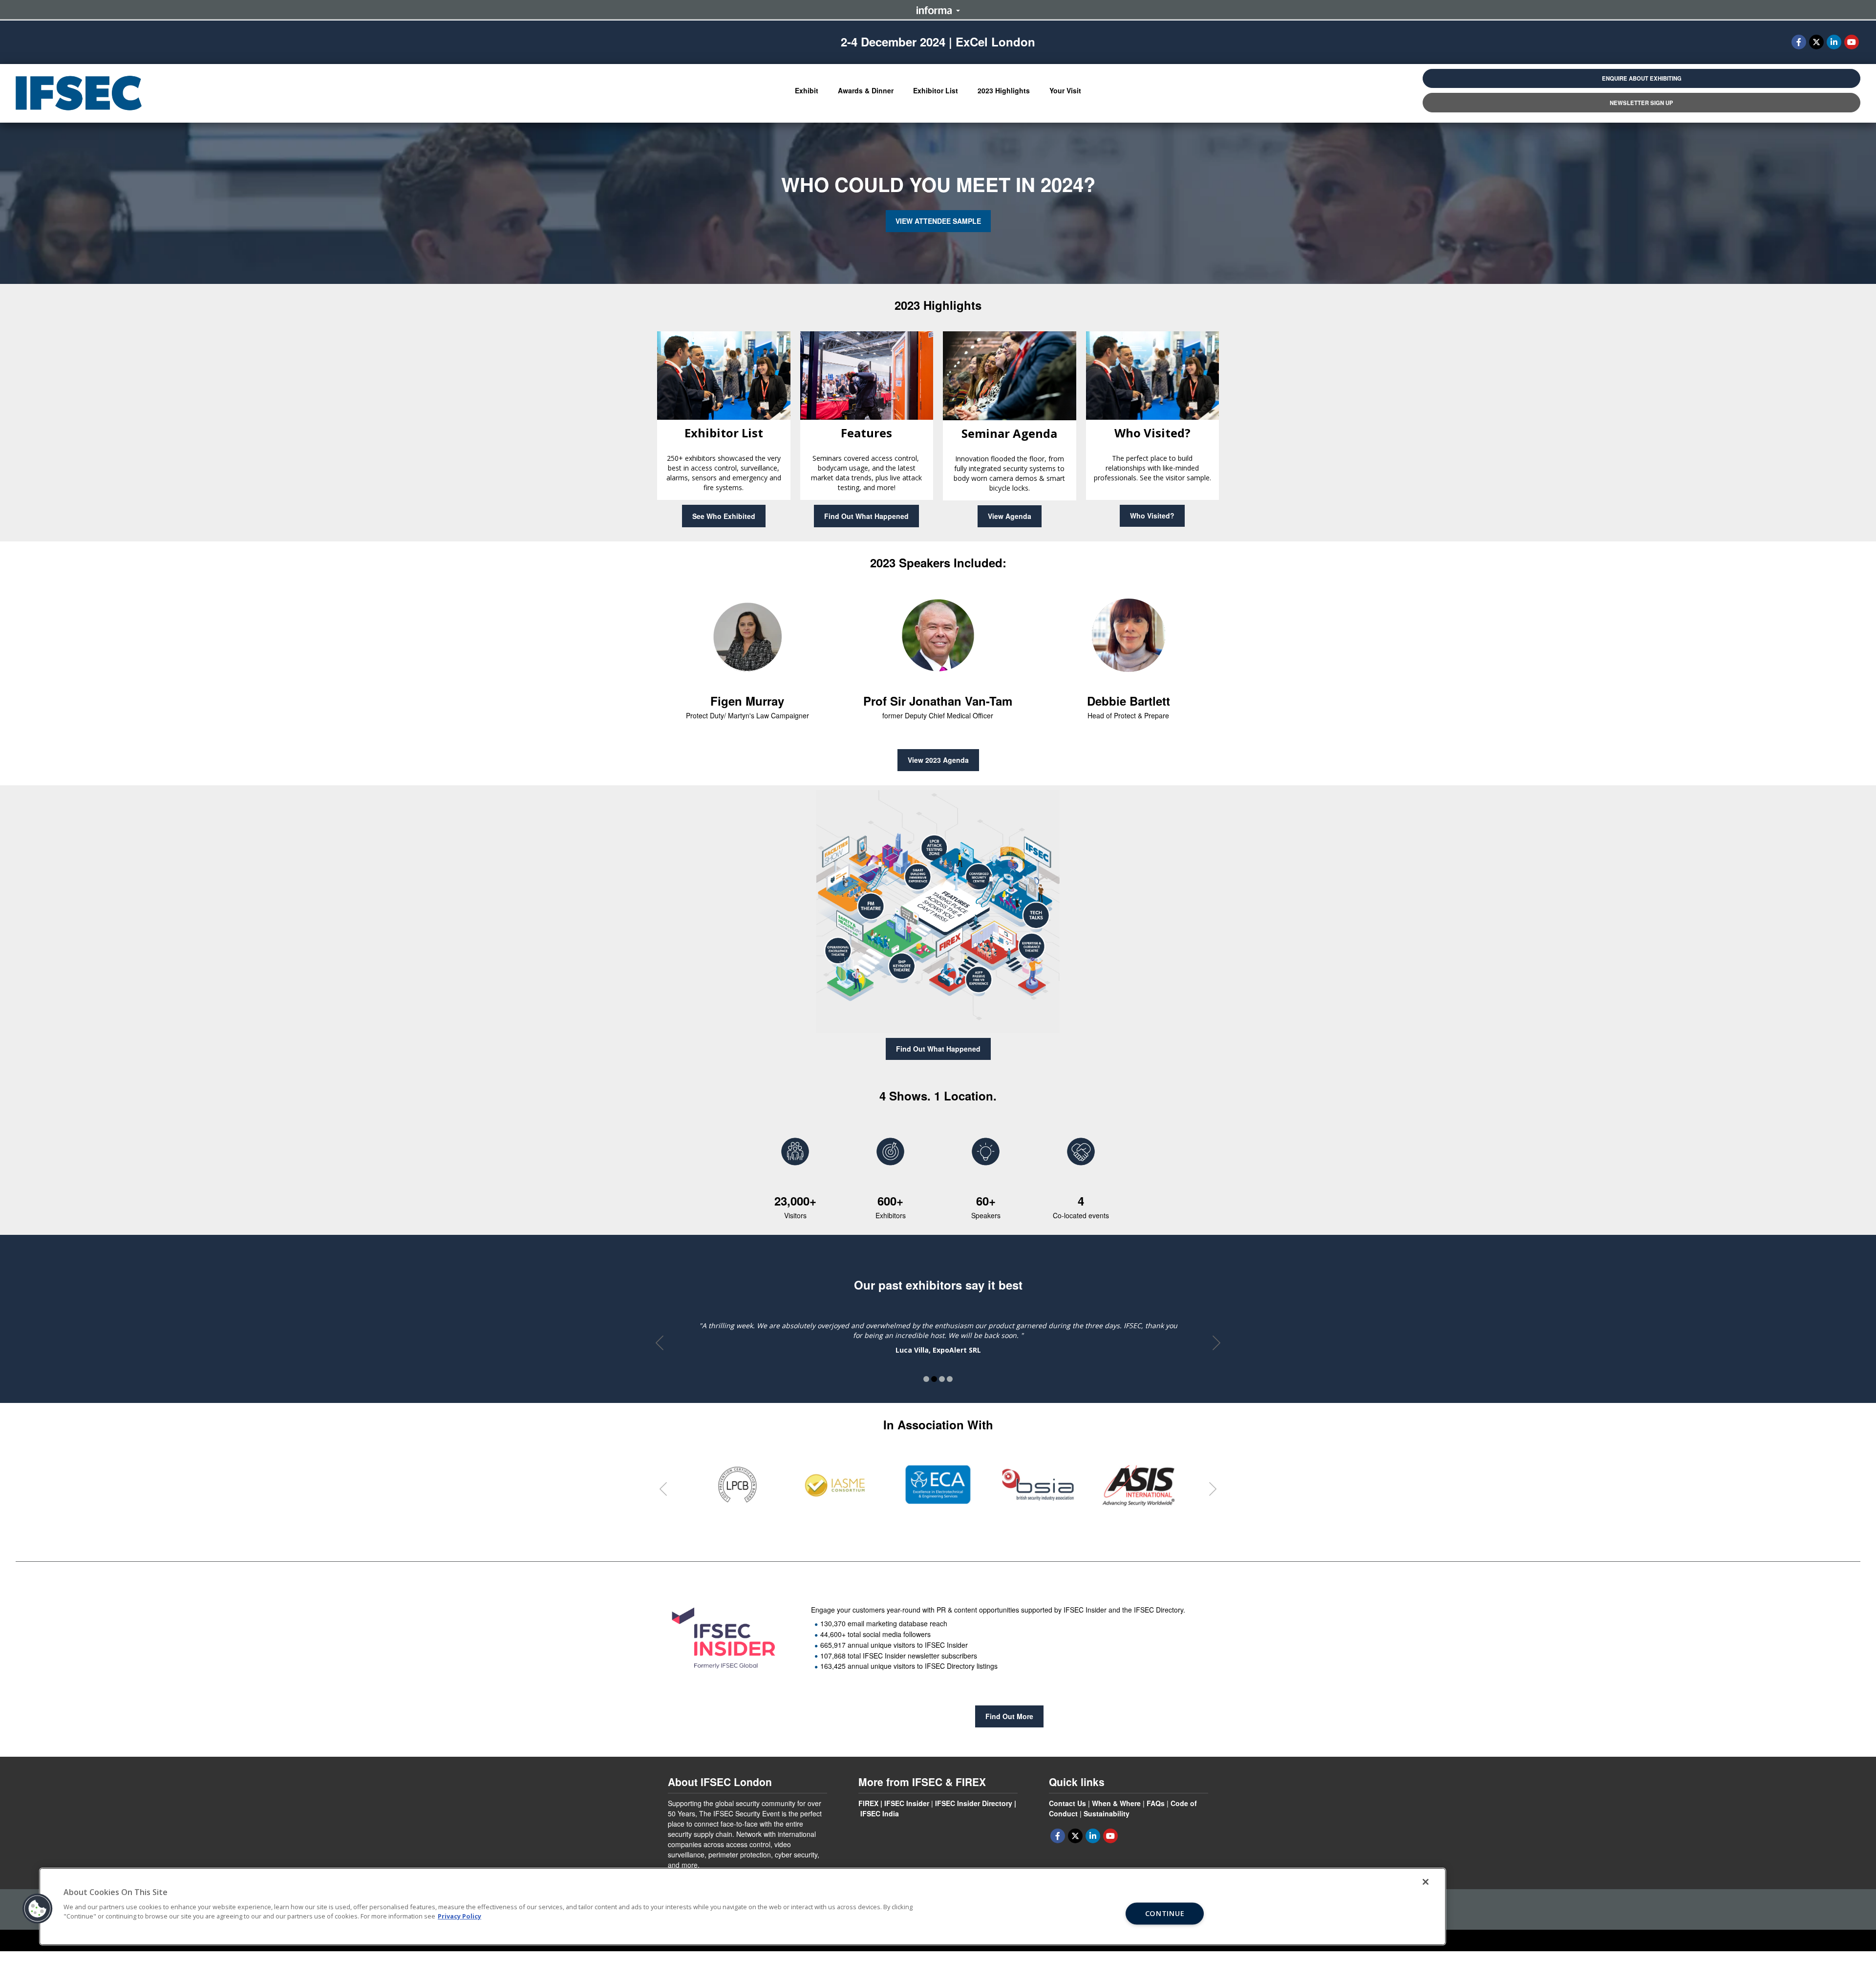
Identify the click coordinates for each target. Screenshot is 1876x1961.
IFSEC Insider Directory (974, 1803)
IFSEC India (880, 1813)
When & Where (1116, 1803)
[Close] (1426, 1882)
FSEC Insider (908, 1803)
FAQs (1156, 1803)
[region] (743, 1907)
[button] (807, 91)
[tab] (737, 1485)
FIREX (868, 1803)
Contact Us (1067, 1803)
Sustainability (1107, 1813)
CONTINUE (1165, 1914)
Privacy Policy (459, 1916)
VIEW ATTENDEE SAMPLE (938, 221)
